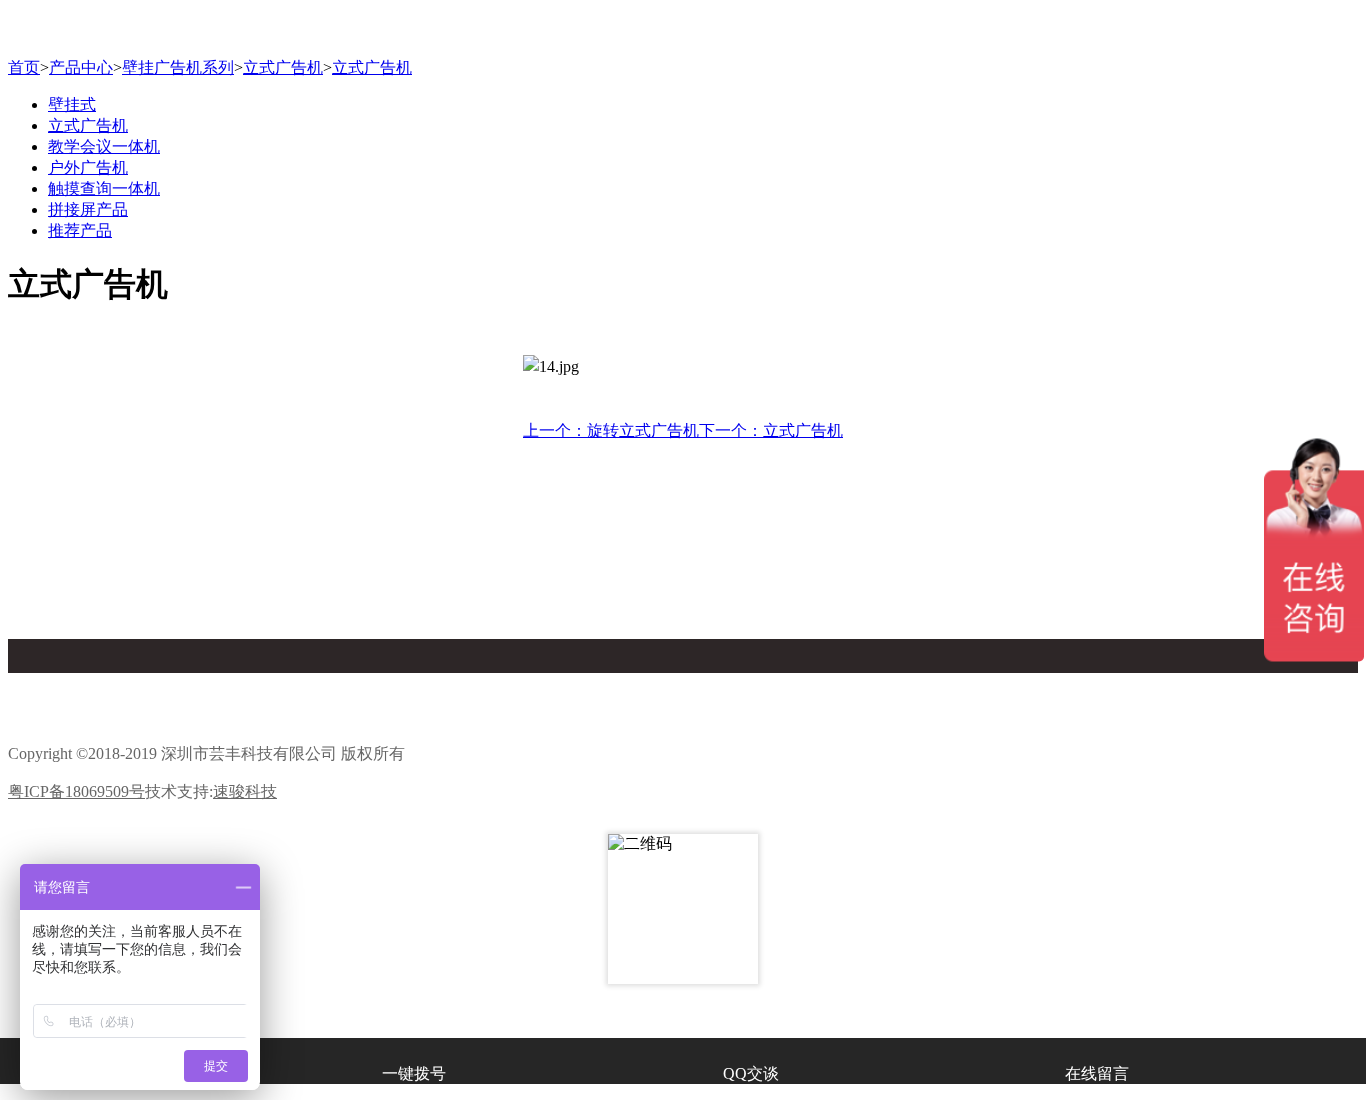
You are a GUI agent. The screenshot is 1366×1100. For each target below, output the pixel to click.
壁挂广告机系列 (178, 67)
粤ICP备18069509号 (76, 791)
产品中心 (81, 67)
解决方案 (404, 722)
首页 (24, 67)
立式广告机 (283, 67)
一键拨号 (414, 1073)
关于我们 (404, 682)
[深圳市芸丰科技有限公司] (683, 33)
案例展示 (1059, 682)
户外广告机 (88, 167)
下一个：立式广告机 (771, 430)
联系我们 (1059, 722)
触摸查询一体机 (104, 188)
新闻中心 (76, 722)
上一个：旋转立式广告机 (611, 430)
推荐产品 (80, 230)
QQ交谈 (751, 1073)
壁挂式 (72, 104)
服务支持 (731, 722)
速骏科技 (245, 791)
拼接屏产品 (88, 209)
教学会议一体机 (104, 146)
